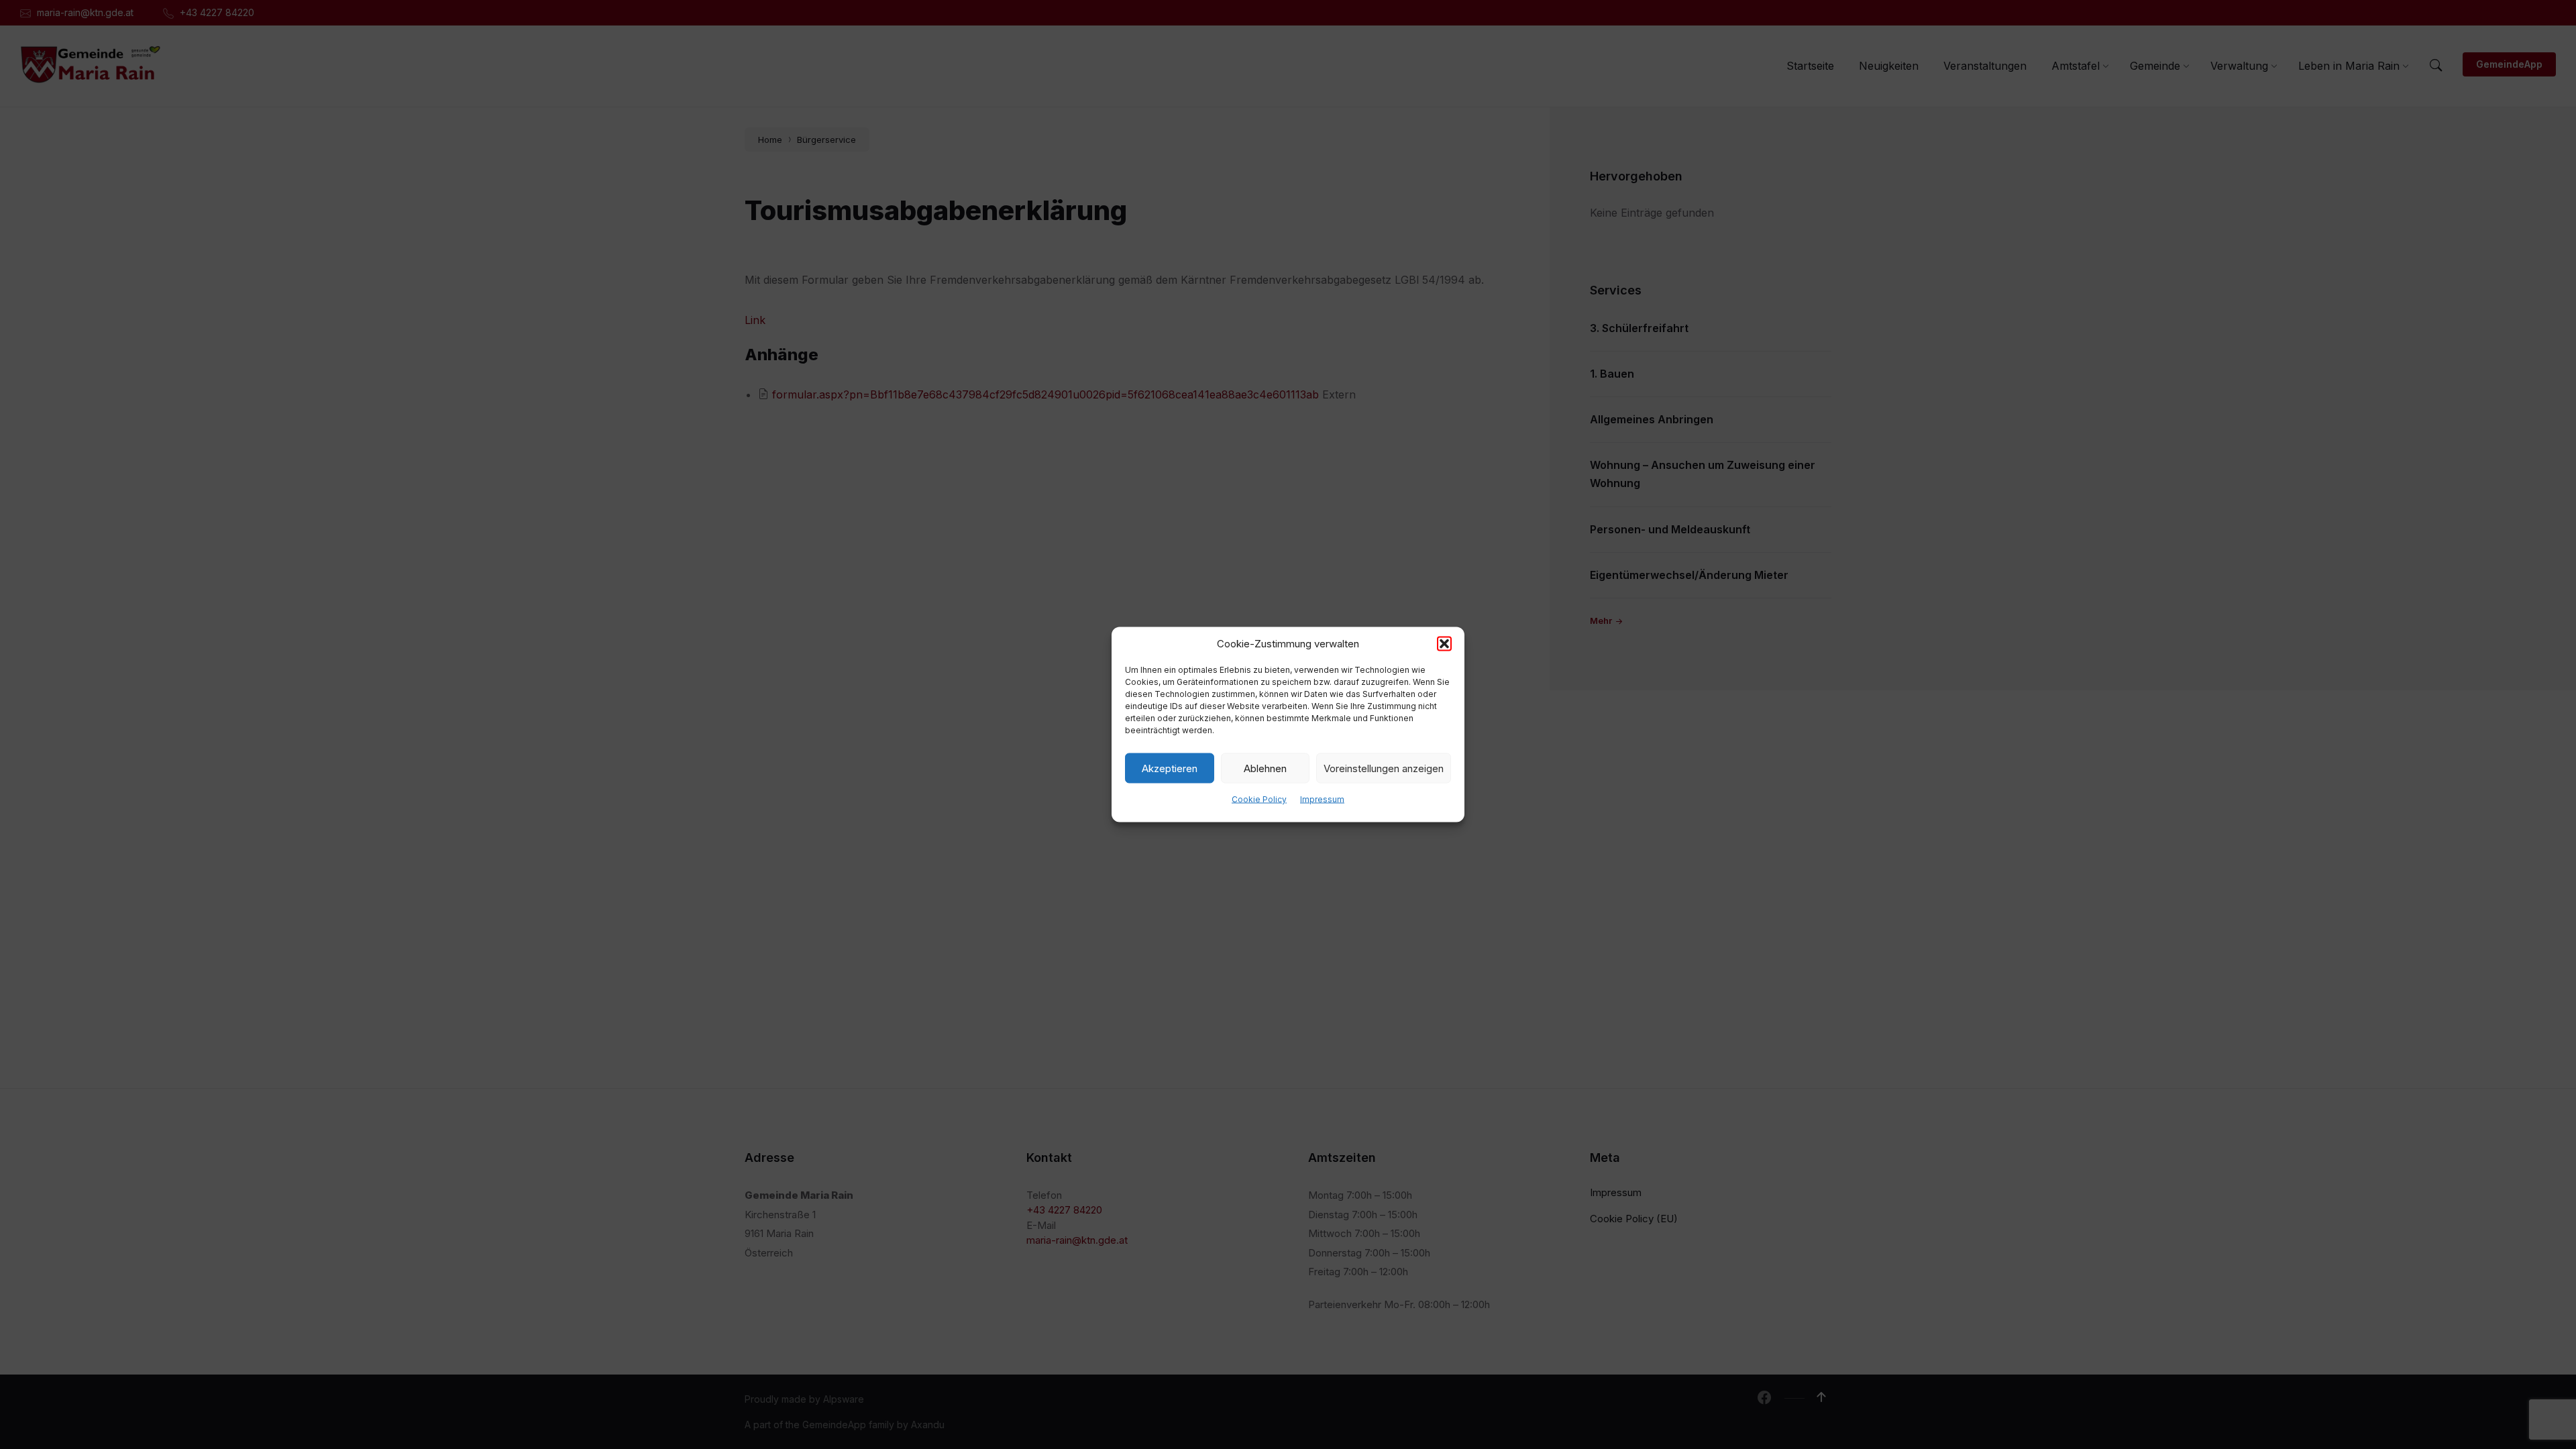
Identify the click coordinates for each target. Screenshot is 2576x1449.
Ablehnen (1265, 768)
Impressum (1322, 799)
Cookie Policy (1259, 799)
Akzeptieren (1170, 768)
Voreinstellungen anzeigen (1384, 768)
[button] (1444, 644)
